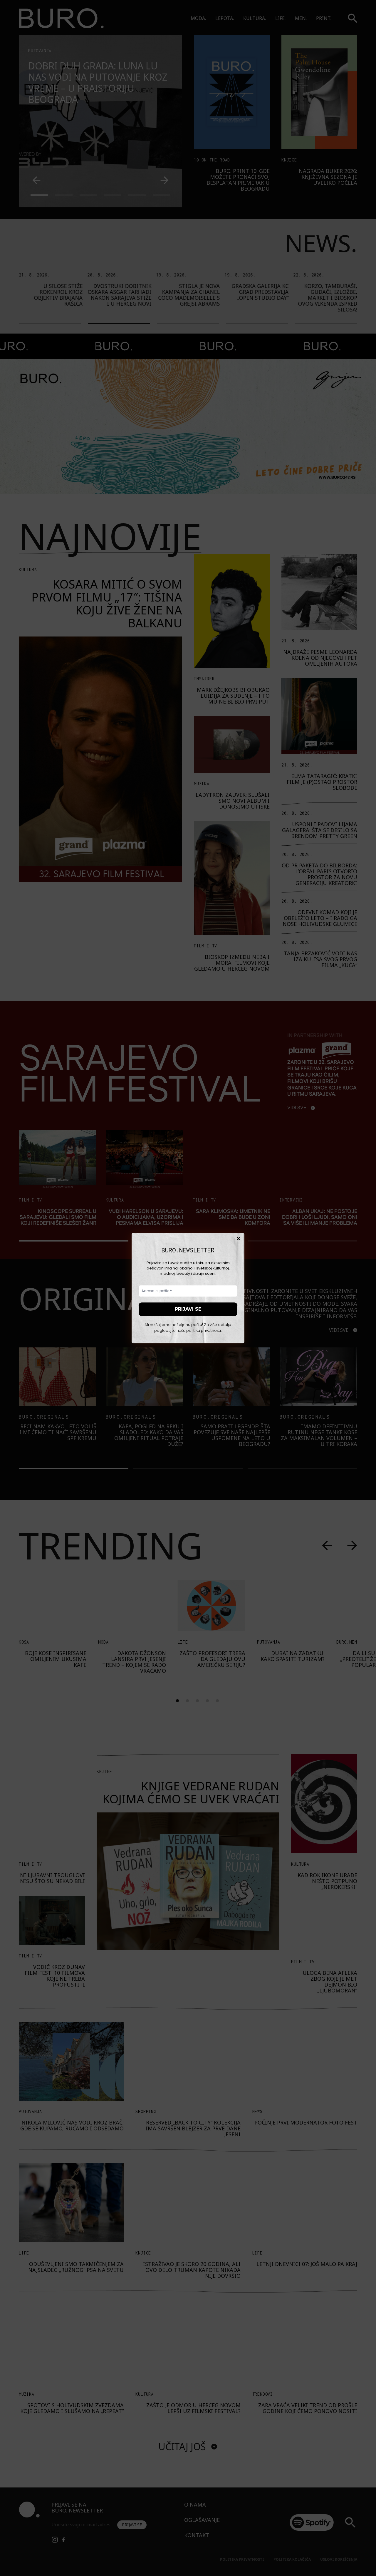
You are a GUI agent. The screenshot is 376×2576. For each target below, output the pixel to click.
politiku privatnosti (204, 1331)
